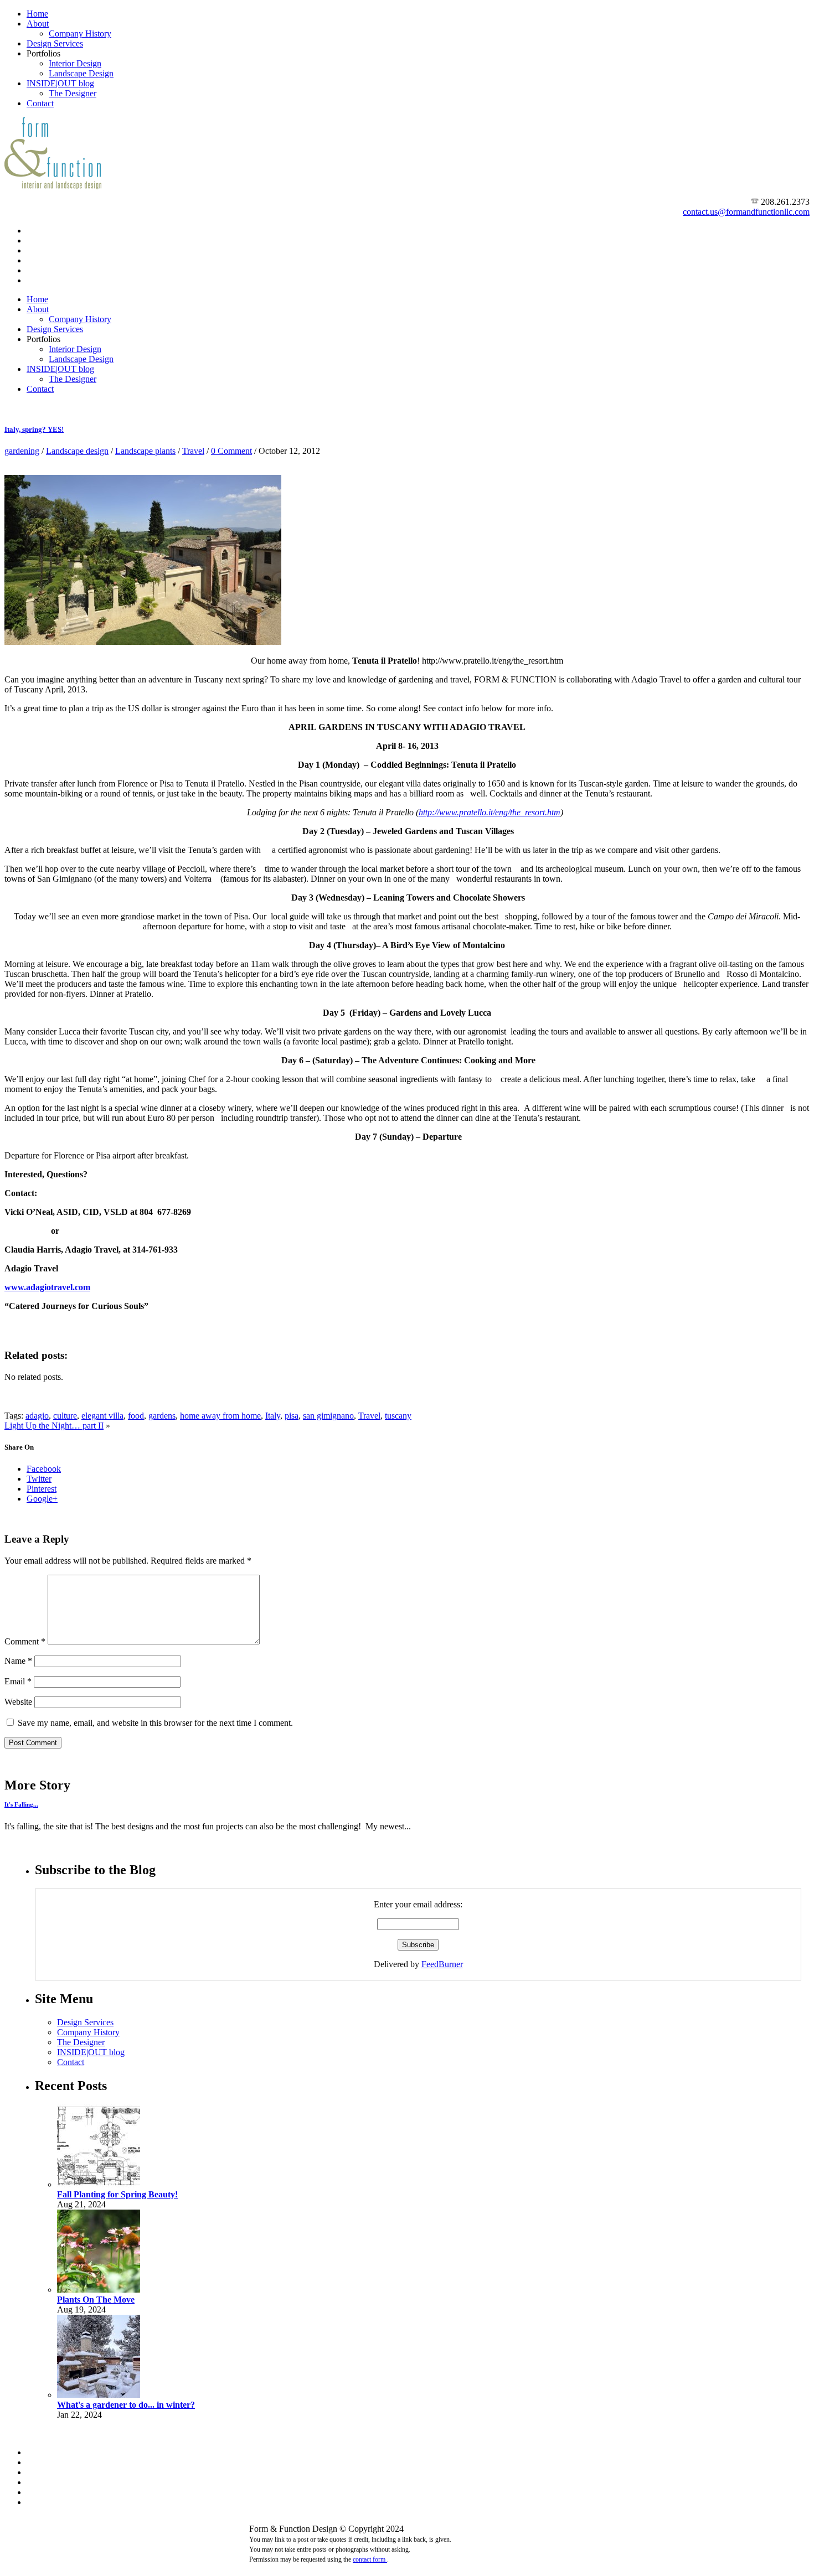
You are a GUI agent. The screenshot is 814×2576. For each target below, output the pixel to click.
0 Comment (231, 451)
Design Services (55, 43)
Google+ (42, 1499)
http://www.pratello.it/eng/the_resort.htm (490, 812)
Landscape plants (145, 451)
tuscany (398, 1416)
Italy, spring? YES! (34, 429)
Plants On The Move (96, 2300)
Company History (80, 33)
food (136, 1416)
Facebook (44, 1469)
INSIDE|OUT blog (60, 83)
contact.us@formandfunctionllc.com (746, 212)
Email (18, 1681)
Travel (193, 451)
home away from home (220, 1416)
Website (18, 1702)
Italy (273, 1416)
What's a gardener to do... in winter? (126, 2405)
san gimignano (328, 1416)
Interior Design (75, 63)
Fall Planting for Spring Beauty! (117, 2194)
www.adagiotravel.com (47, 1287)
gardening (22, 451)
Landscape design (77, 451)
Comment (25, 1641)
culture (65, 1416)
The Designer (73, 93)
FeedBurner (442, 1964)
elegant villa (102, 1416)
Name (18, 1661)
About (38, 24)
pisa (292, 1416)
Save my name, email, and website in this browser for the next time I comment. (155, 1723)
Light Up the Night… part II (54, 1426)
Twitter (39, 1479)
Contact (40, 103)
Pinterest (42, 1489)
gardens (162, 1416)
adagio (37, 1416)
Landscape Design (81, 73)
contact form (370, 2559)
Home (37, 14)
